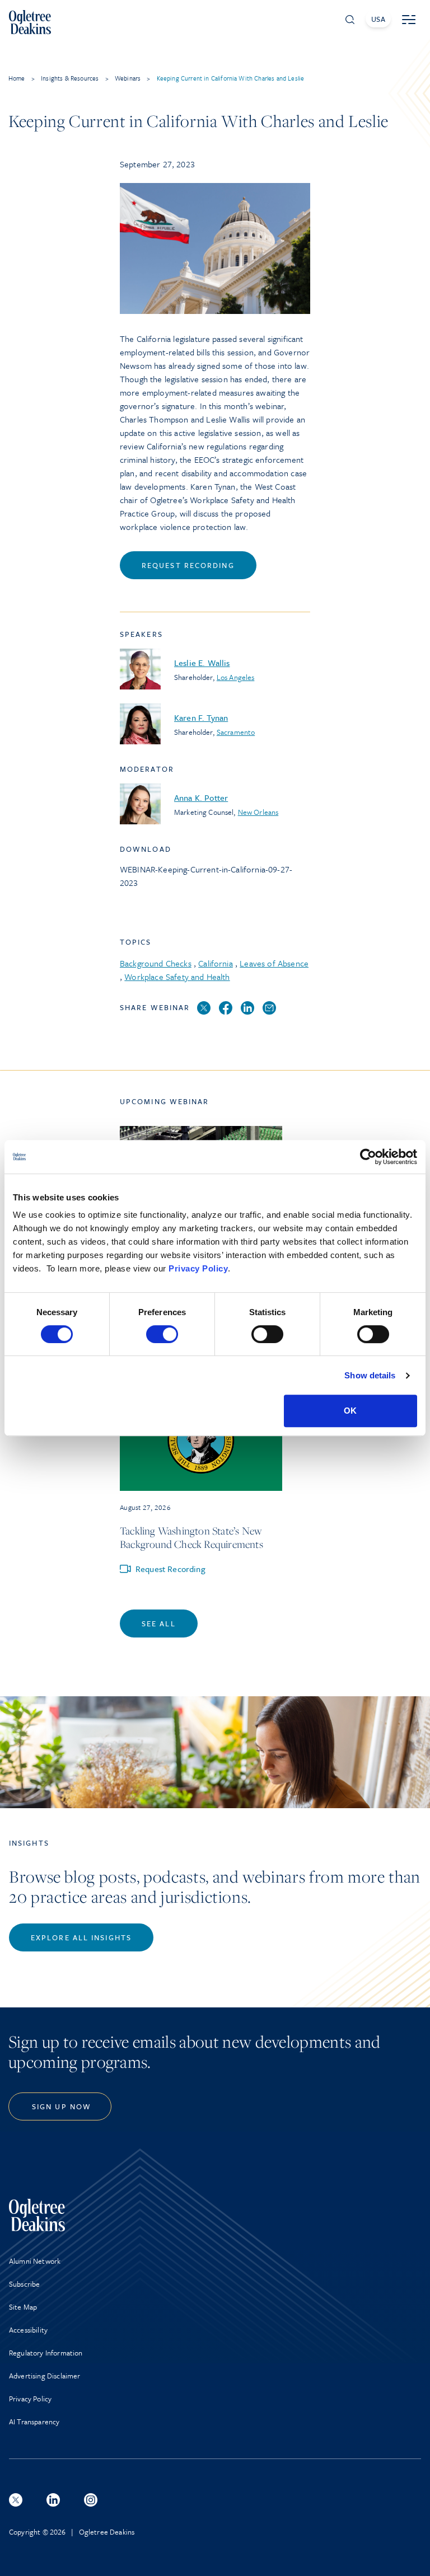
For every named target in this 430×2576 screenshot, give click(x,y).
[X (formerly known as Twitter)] (16, 2500)
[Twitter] (204, 1008)
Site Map (23, 2307)
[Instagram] (91, 2500)
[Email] (269, 1008)
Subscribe (24, 2284)
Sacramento (236, 732)
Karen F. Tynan (201, 717)
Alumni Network (35, 2261)
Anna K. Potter (201, 797)
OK (350, 1411)
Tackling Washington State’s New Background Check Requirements (191, 1537)
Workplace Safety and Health (177, 977)
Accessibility (28, 2330)
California (216, 963)
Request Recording (188, 565)
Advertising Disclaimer (45, 2376)
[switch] (162, 1334)
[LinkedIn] (247, 1008)
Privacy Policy (198, 1268)
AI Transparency (34, 2422)
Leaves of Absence (274, 963)
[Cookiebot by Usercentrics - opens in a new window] (368, 1157)
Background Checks (156, 963)
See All (159, 1624)
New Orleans (258, 812)
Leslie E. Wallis (202, 663)
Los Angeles (236, 677)
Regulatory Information (46, 2353)
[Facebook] (226, 1008)
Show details (370, 1375)
